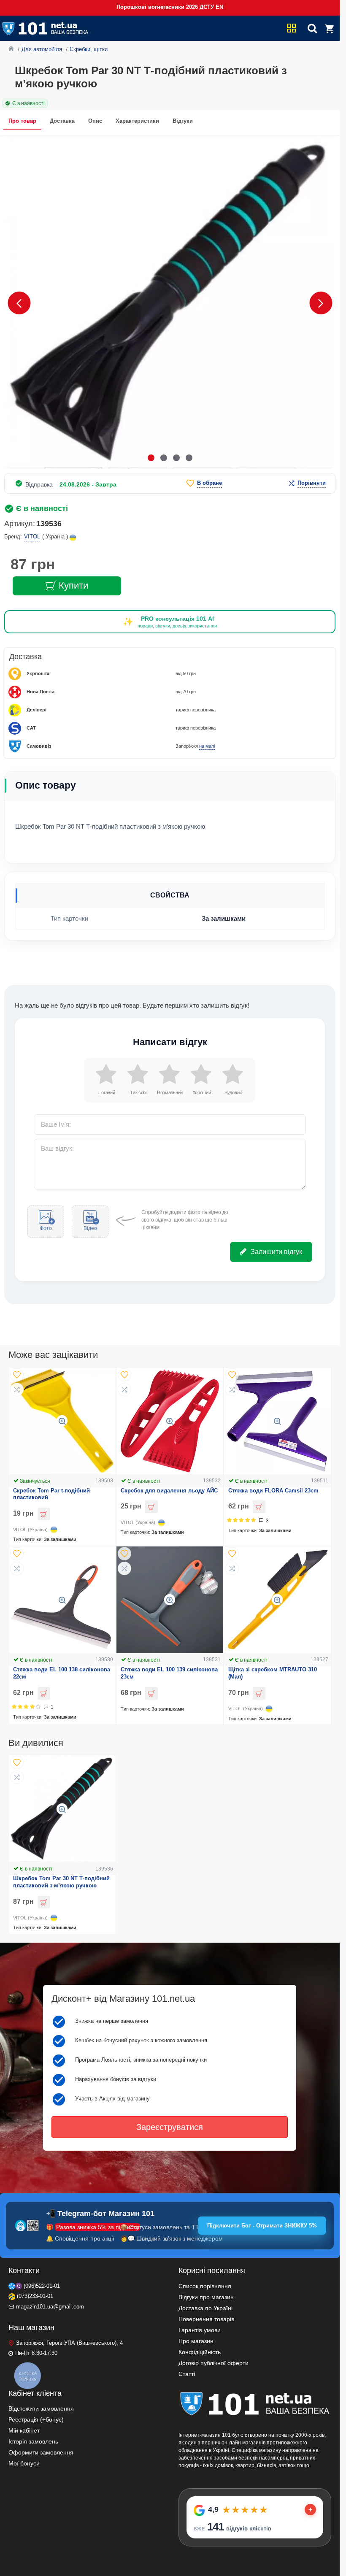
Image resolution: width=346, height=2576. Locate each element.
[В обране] (17, 1375)
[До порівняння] (17, 1389)
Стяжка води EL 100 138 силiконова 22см (62, 1673)
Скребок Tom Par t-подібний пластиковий (51, 1494)
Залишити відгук (276, 1252)
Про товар (22, 121)
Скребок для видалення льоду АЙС (169, 1491)
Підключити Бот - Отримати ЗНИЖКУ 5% (262, 2226)
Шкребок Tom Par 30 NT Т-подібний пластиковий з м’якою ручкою (61, 1882)
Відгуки (183, 121)
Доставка (62, 121)
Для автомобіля (42, 49)
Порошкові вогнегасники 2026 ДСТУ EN (170, 7)
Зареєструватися (170, 2127)
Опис (95, 121)
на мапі (207, 746)
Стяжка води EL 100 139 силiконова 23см (169, 1673)
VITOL (32, 537)
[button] (19, 303)
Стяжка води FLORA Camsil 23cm (273, 1491)
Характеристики (137, 121)
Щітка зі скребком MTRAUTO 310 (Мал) (273, 1673)
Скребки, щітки (89, 49)
